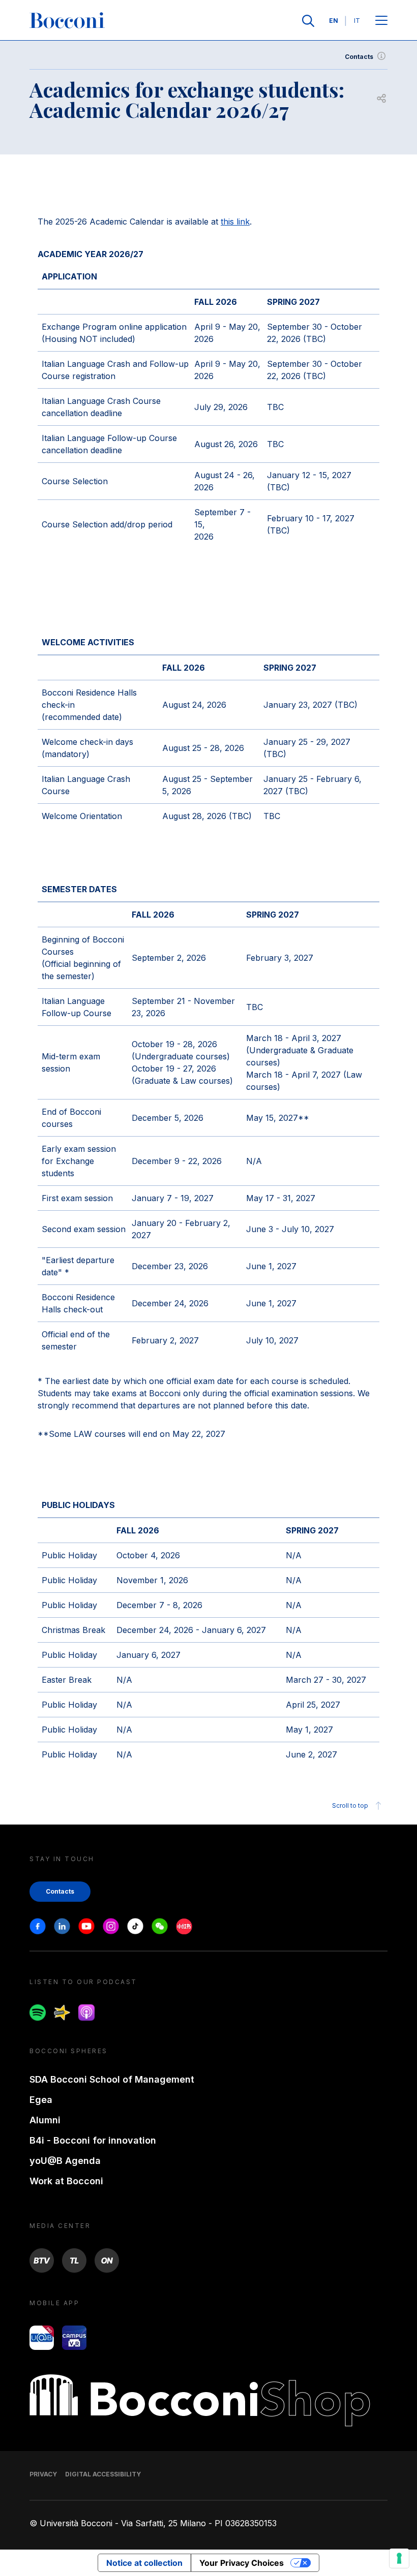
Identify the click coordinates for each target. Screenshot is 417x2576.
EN (334, 21)
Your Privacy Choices (242, 2563)
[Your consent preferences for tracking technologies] (399, 2558)
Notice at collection (144, 2563)
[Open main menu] (381, 21)
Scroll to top (350, 1805)
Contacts (359, 57)
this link (235, 222)
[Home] (67, 21)
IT (357, 21)
